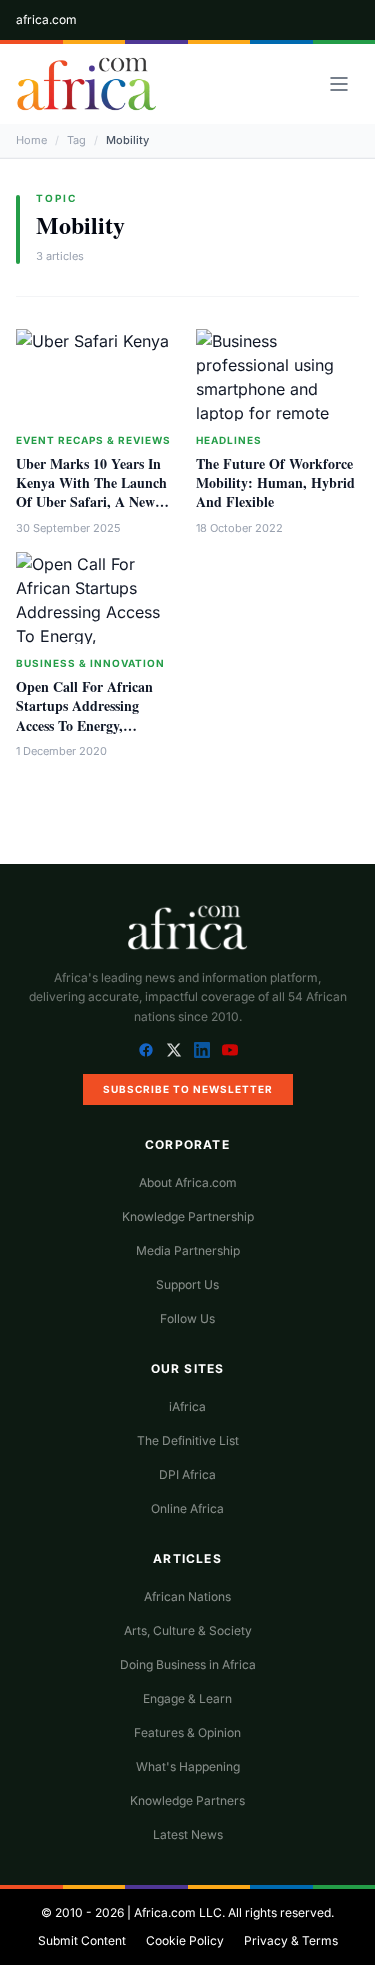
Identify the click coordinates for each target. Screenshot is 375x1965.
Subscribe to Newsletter (188, 1089)
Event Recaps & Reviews (93, 440)
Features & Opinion (187, 1732)
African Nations (187, 1596)
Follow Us (187, 1318)
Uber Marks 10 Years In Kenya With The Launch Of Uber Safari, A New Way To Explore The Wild (94, 492)
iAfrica (187, 1406)
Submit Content (82, 1940)
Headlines (229, 440)
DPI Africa (187, 1474)
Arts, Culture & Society (188, 1630)
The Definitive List (188, 1440)
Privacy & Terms (291, 1940)
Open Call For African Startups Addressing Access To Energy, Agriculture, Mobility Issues (84, 725)
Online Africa (187, 1508)
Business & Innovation (90, 663)
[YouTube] (230, 1050)
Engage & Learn (187, 1698)
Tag (76, 140)
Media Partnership (188, 1250)
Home (31, 140)
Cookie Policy (185, 1940)
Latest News (188, 1834)
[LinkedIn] (202, 1050)
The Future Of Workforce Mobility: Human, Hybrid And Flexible (275, 483)
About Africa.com (188, 1182)
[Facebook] (146, 1050)
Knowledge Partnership (188, 1216)
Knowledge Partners (187, 1800)
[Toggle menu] (339, 84)
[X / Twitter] (174, 1050)
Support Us (187, 1284)
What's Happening (188, 1766)
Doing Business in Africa (188, 1664)
